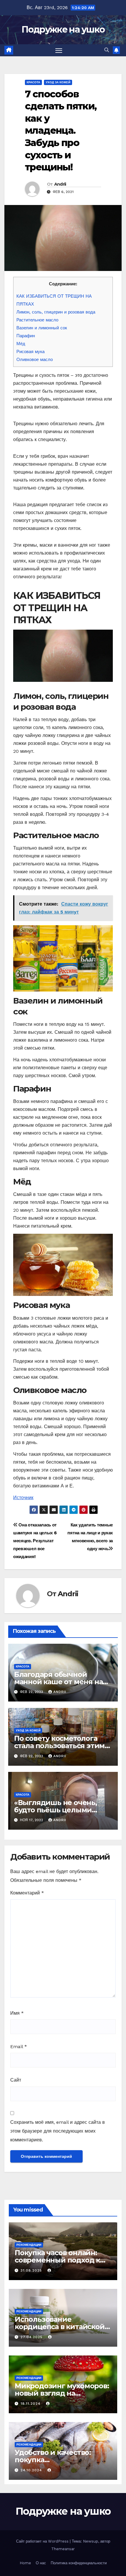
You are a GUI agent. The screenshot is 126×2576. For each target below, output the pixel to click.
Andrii (60, 184)
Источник (23, 1498)
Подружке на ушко (63, 29)
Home (25, 2563)
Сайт (16, 2080)
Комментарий (27, 1893)
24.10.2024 (32, 2470)
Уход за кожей (58, 82)
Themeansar (63, 2549)
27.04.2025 (32, 2337)
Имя (17, 2013)
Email (19, 2047)
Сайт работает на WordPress (43, 2541)
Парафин (26, 336)
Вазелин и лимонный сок (42, 328)
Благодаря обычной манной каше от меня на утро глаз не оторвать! (58, 1682)
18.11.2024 (31, 2404)
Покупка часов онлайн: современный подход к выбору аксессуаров (57, 2260)
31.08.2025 (32, 2270)
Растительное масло (37, 320)
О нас (41, 2563)
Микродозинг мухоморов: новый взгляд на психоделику (62, 2393)
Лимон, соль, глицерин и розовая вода (56, 312)
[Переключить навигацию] (59, 50)
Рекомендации (29, 2245)
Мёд (21, 344)
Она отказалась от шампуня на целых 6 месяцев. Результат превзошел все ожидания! (35, 1541)
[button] (107, 50)
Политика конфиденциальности (79, 2563)
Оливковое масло (35, 360)
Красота (33, 82)
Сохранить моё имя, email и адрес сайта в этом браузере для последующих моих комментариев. (58, 2131)
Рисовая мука (30, 352)
